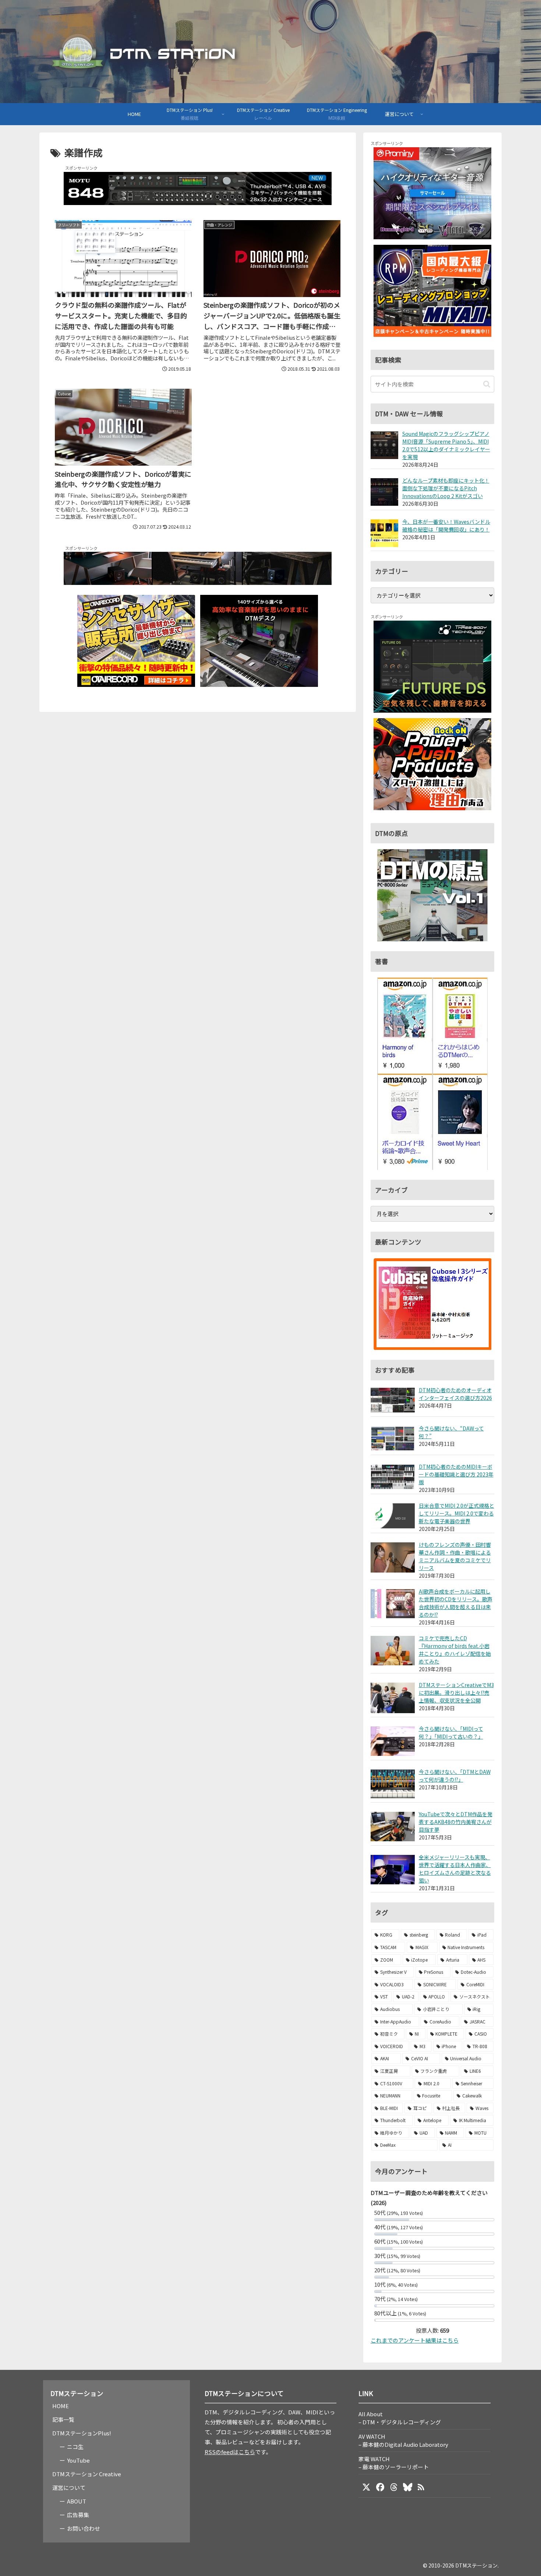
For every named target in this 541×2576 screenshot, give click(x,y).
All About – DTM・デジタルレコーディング (400, 2418)
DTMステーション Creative (87, 2474)
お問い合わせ (84, 2528)
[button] (487, 384)
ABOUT (77, 2501)
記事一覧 (63, 2419)
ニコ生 (75, 2447)
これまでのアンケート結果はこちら (415, 2340)
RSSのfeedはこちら (230, 2452)
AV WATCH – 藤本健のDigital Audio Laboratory (403, 2440)
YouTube (78, 2460)
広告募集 (78, 2515)
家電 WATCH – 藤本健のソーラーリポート (394, 2463)
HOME (61, 2406)
